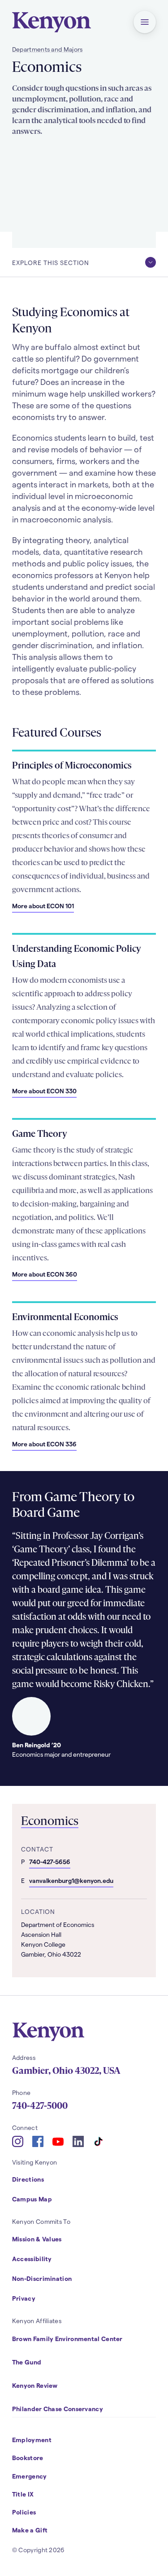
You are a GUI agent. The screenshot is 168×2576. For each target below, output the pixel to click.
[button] (145, 22)
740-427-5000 (40, 2106)
